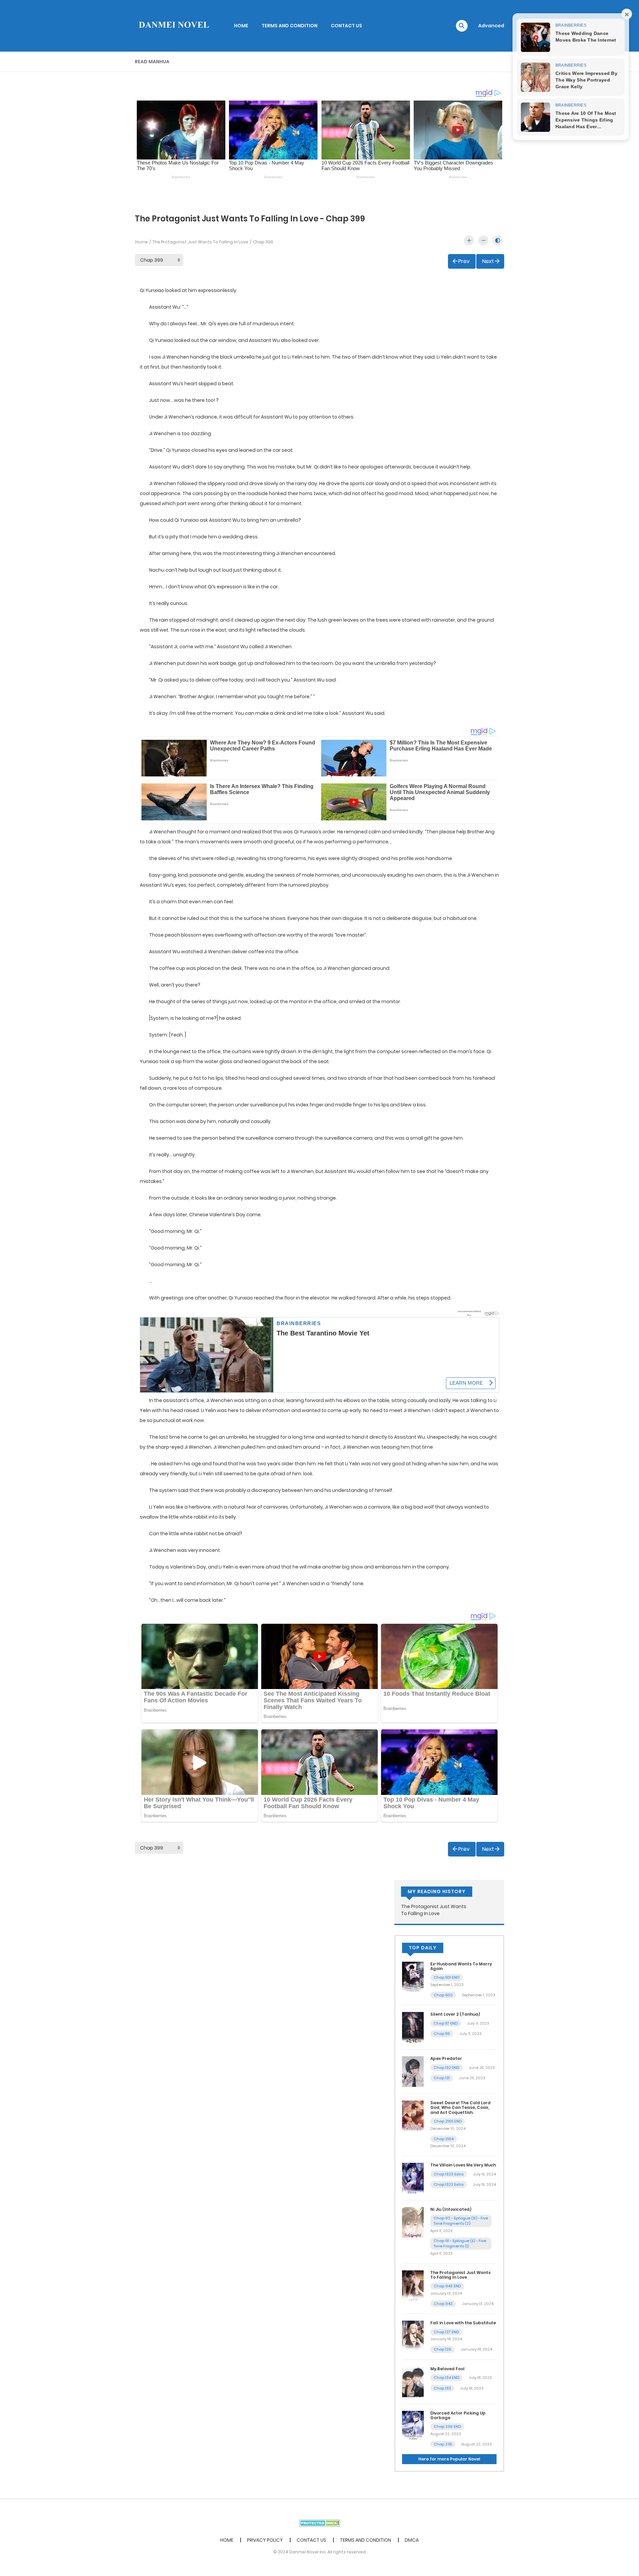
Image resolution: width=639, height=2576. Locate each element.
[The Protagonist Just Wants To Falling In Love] (413, 2285)
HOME (241, 26)
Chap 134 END (446, 2378)
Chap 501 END (446, 1977)
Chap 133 (442, 2388)
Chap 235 (443, 2444)
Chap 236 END (447, 2427)
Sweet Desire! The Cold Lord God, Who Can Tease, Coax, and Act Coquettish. (460, 2108)
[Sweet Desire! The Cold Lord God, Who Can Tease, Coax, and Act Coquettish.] (413, 2116)
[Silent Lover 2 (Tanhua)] (413, 2027)
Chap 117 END (446, 2023)
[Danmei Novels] (173, 25)
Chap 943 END (447, 2286)
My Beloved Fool (447, 2369)
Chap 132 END (446, 2068)
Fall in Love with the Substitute (463, 2323)
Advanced (491, 26)
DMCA (412, 2540)
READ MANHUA (152, 62)
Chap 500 (443, 1995)
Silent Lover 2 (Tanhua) (455, 2014)
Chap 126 (442, 2349)
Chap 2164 (444, 2139)
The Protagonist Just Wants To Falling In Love (200, 242)
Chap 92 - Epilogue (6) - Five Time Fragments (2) (461, 2221)
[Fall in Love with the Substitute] (413, 2336)
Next (488, 261)
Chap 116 (442, 2034)
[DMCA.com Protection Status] (320, 2523)
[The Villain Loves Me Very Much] (413, 2178)
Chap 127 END (446, 2332)
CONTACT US (346, 26)
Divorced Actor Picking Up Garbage (458, 2415)
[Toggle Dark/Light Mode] (498, 240)
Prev (464, 261)
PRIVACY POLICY (265, 2540)
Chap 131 (442, 2078)
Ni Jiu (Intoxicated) (451, 2209)
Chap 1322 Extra (449, 2184)
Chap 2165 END (448, 2121)
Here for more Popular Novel (449, 2459)
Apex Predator (446, 2058)
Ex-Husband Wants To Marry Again (461, 1966)
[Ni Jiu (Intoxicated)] (413, 2222)
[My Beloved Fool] (413, 2381)
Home (141, 242)
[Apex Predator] (413, 2071)
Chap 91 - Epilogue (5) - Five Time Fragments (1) (460, 2244)
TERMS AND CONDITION (290, 26)
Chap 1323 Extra (449, 2174)
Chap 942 (443, 2304)
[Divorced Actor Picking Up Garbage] (413, 2426)
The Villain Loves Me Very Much (463, 2165)
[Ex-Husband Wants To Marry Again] (413, 1976)
